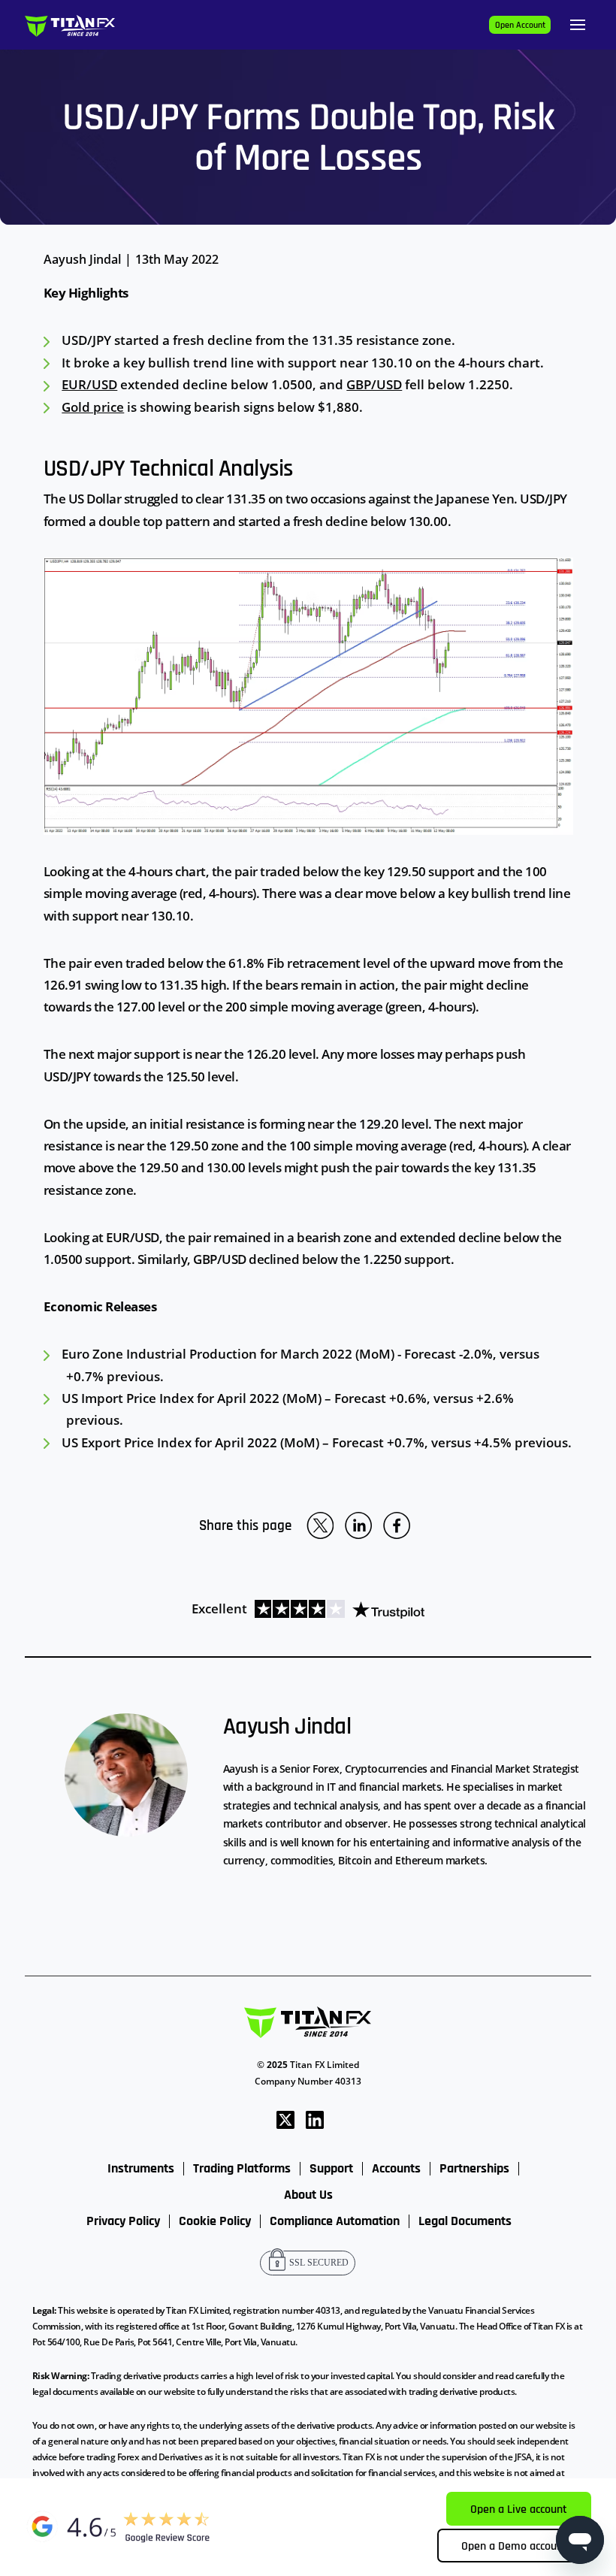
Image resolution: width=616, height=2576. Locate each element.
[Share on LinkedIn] (358, 1525)
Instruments (141, 2169)
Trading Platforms (242, 2169)
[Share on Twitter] (320, 1525)
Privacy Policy (123, 2221)
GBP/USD (374, 384)
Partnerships (474, 2169)
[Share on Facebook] (397, 1525)
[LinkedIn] (315, 2119)
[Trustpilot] (336, 1608)
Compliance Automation (335, 2221)
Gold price (93, 407)
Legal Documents (465, 2221)
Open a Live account (519, 2509)
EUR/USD (89, 384)
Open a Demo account (514, 2546)
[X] (285, 2119)
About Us (308, 2195)
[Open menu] (578, 25)
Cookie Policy (215, 2221)
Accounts (396, 2169)
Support (331, 2169)
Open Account (520, 25)
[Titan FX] (70, 25)
